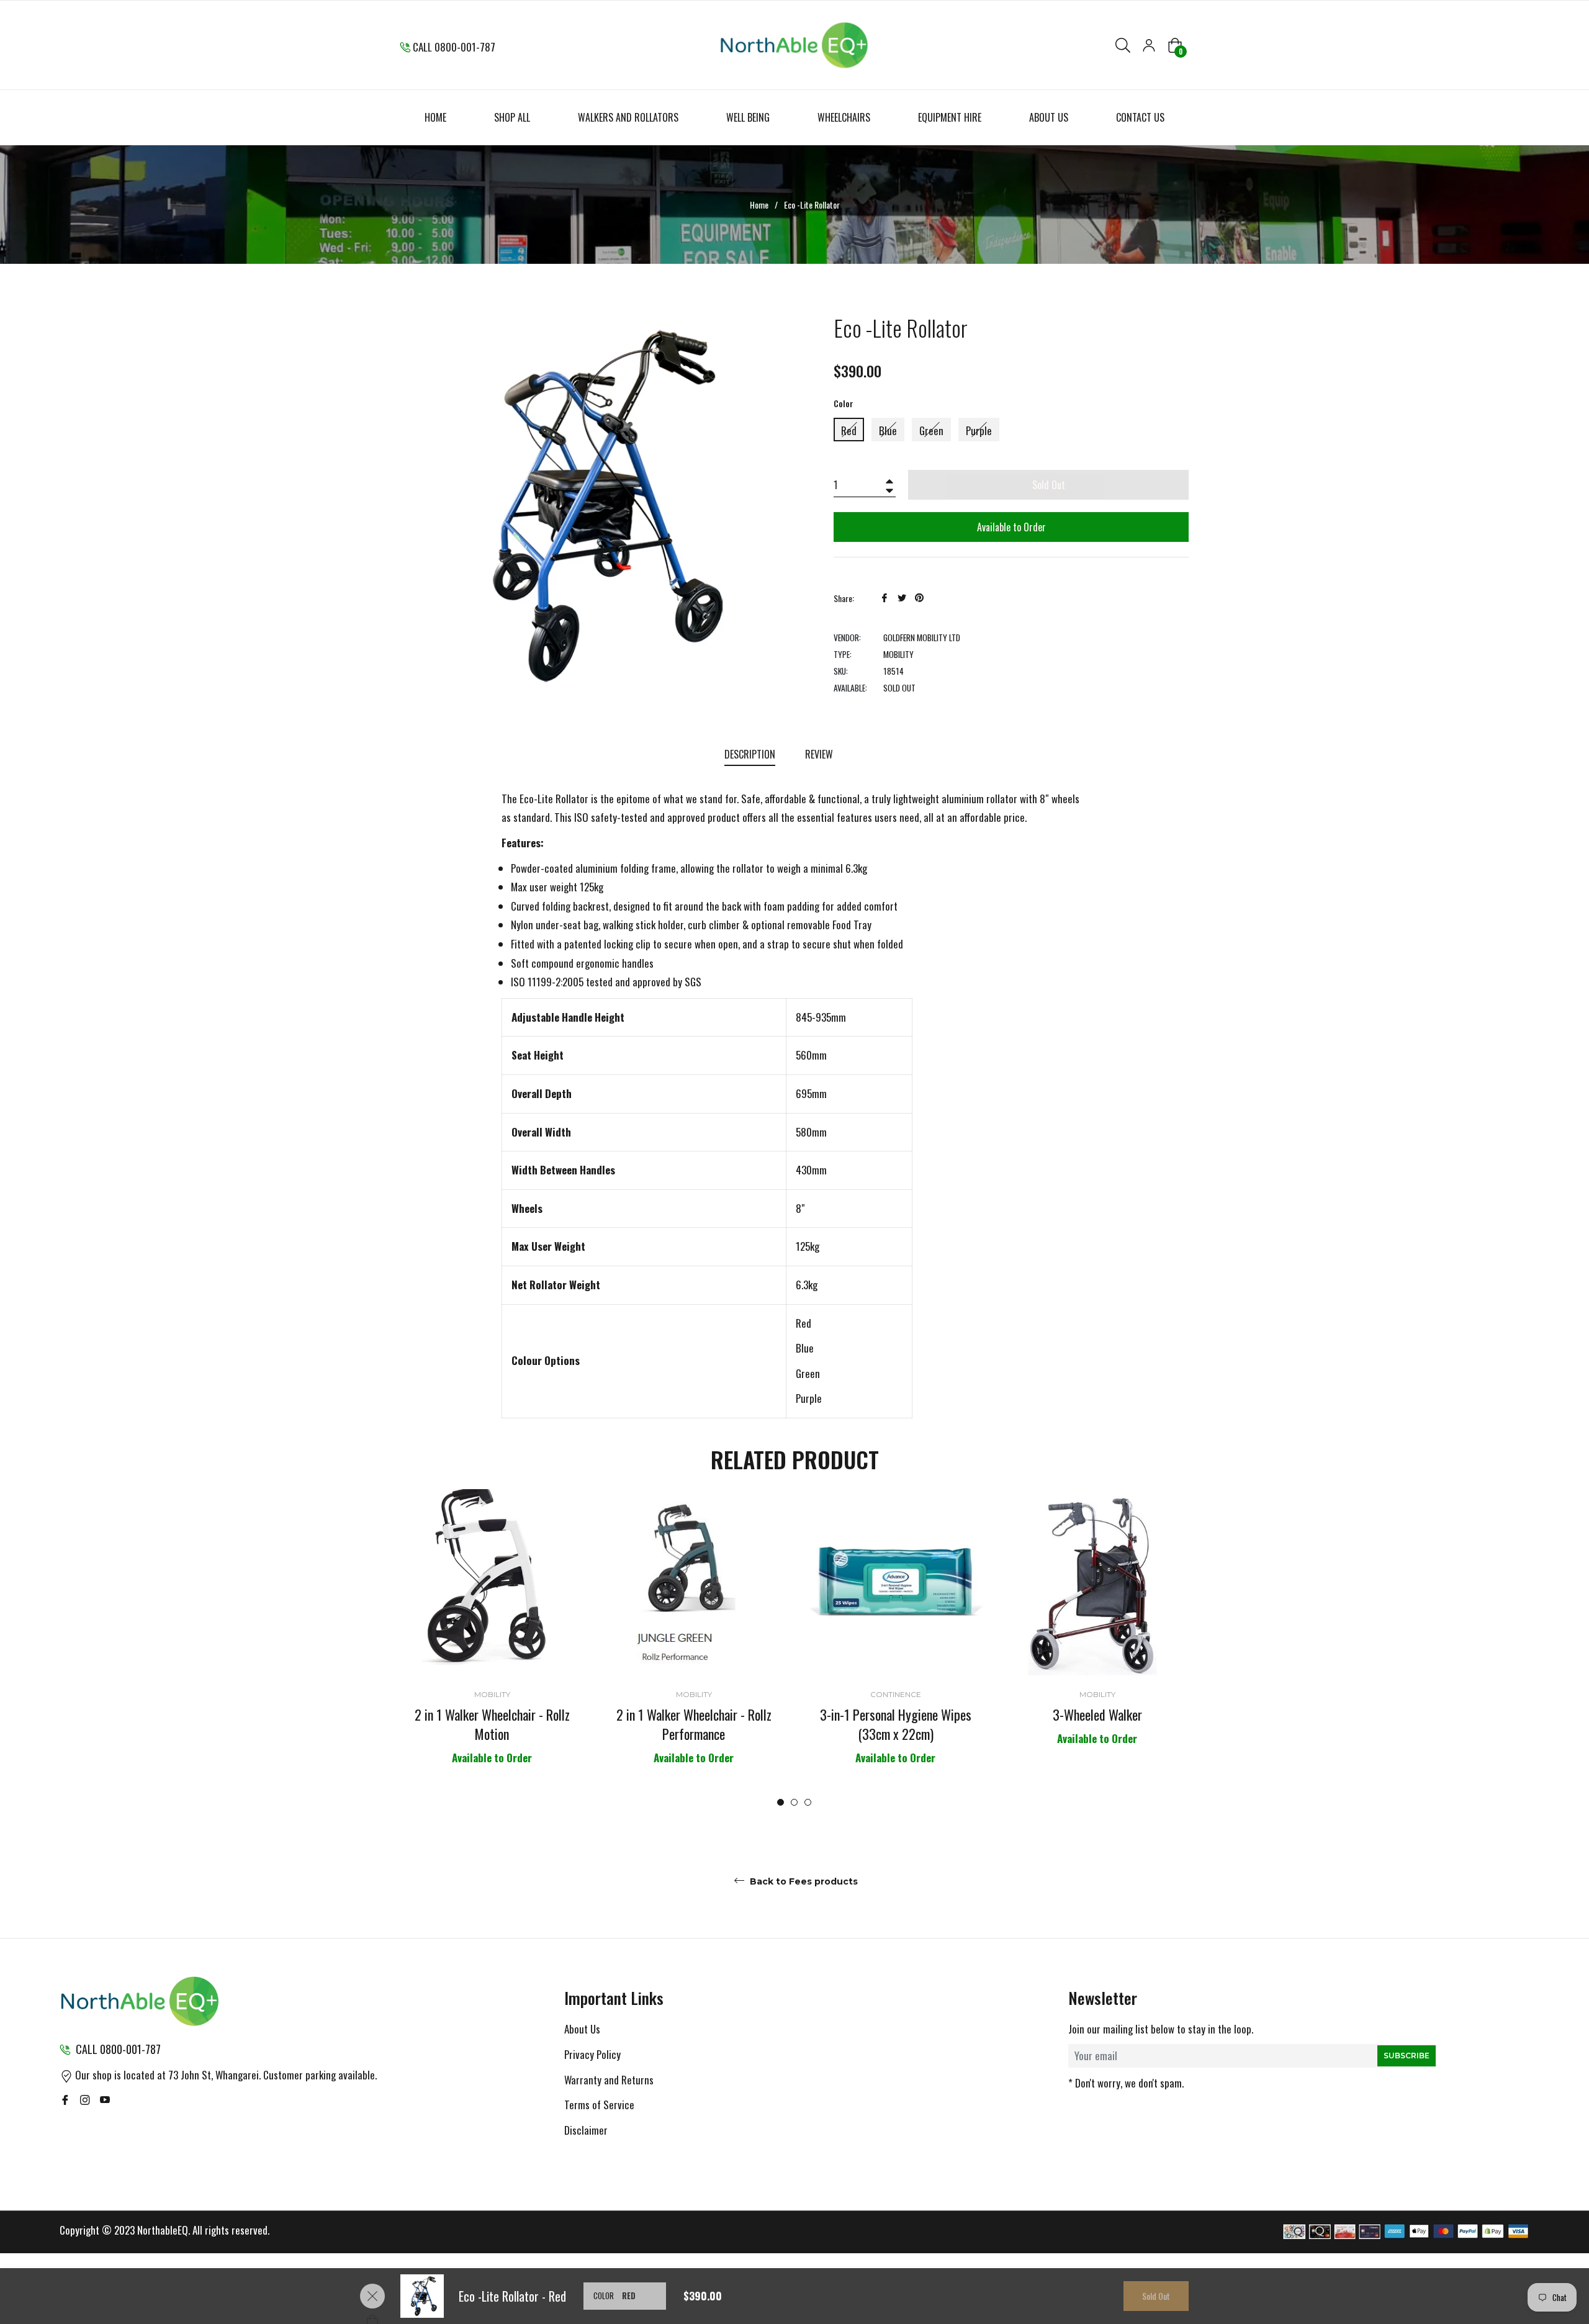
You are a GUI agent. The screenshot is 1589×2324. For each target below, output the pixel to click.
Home (759, 205)
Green (931, 430)
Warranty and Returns (609, 2080)
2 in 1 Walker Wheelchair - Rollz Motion (492, 1724)
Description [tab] (750, 754)
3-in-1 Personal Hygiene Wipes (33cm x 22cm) (896, 1724)
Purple (979, 430)
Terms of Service (599, 2105)
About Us (582, 2029)
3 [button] (808, 1802)
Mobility (492, 1694)
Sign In (1149, 45)
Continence (896, 1694)
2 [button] (794, 1802)
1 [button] (781, 1802)
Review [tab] (820, 754)
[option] (492, 1648)
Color (844, 403)
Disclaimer (586, 2130)
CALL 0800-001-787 (454, 47)
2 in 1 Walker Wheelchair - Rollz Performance (694, 1724)
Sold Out (1156, 2296)
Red (849, 430)
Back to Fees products (803, 1881)
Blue (888, 430)
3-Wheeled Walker (1097, 1714)
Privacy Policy (592, 2054)
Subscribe (1407, 2056)
